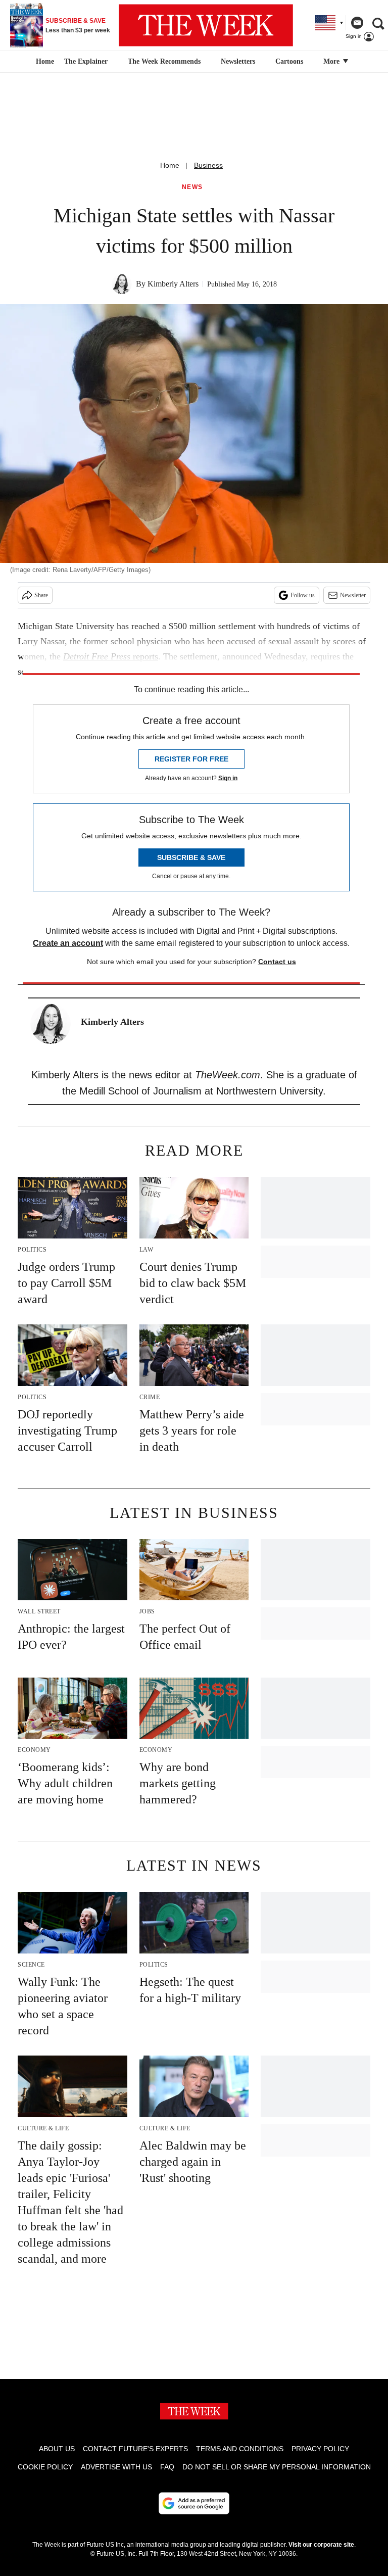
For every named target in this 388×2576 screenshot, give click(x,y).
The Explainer (86, 61)
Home (170, 165)
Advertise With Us (116, 2467)
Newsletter (353, 595)
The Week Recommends (164, 61)
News (192, 187)
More (332, 61)
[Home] (44, 62)
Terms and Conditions (240, 2449)
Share (41, 595)
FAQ (167, 2467)
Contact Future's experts (135, 2449)
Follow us (303, 595)
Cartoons (289, 61)
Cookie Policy (45, 2467)
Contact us (277, 962)
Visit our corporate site (321, 2545)
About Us (57, 2449)
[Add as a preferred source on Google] (194, 2503)
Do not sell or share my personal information (277, 2467)
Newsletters (238, 61)
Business (208, 165)
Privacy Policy (320, 2449)
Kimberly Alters (173, 284)
